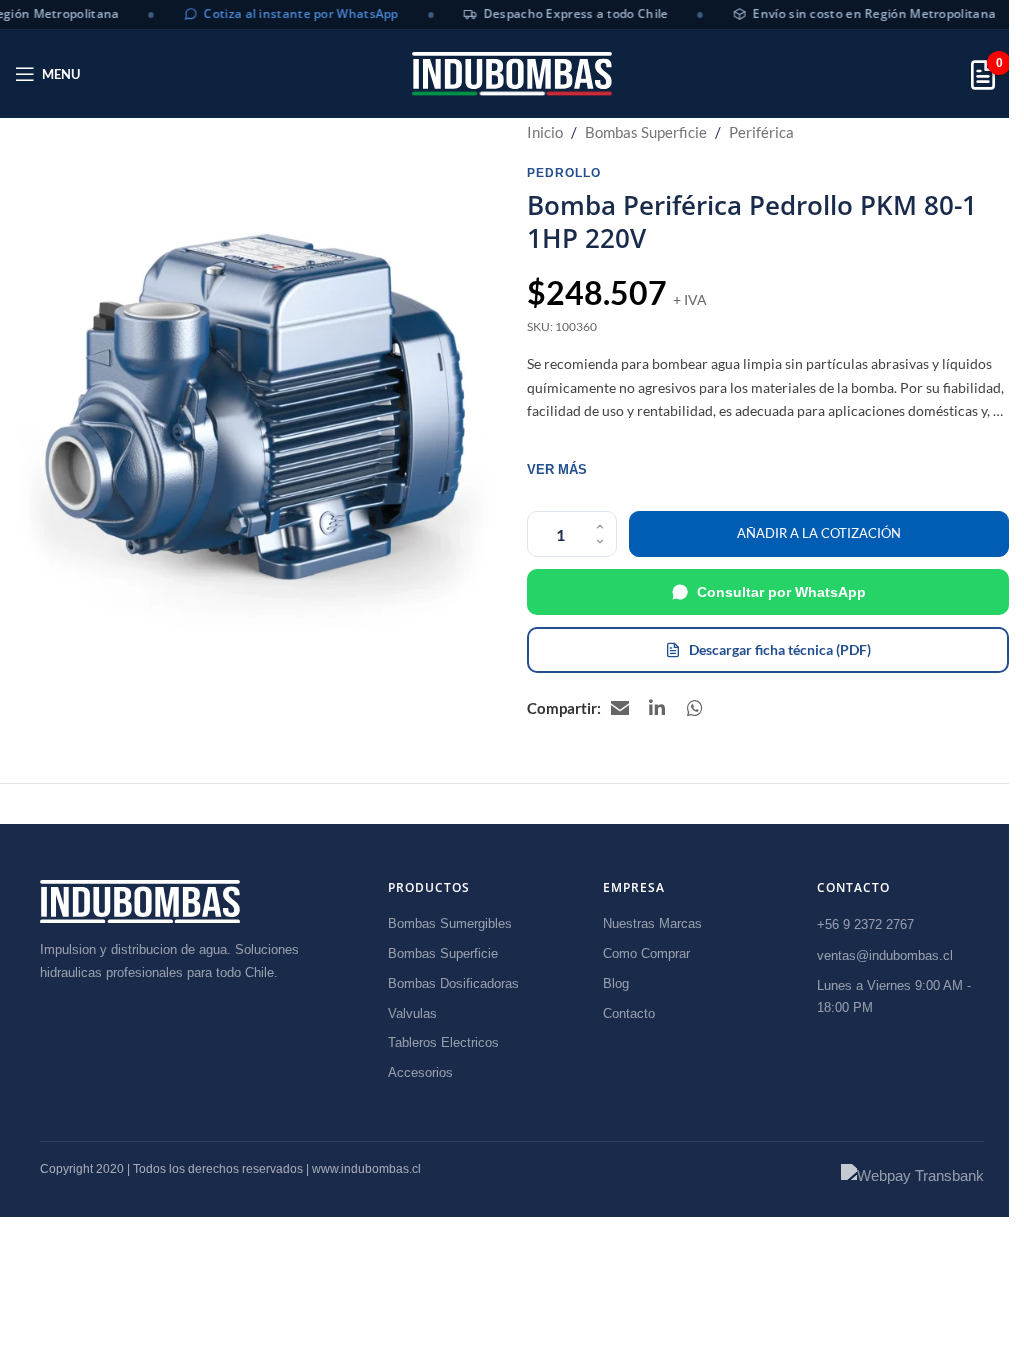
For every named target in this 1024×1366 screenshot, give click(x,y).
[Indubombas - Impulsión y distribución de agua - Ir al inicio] (140, 901)
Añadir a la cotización (819, 533)
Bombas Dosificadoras (453, 983)
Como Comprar (646, 953)
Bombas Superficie (646, 132)
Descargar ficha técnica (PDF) (780, 649)
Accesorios (420, 1072)
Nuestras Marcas (652, 923)
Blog (616, 983)
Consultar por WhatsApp (781, 592)
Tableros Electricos (443, 1042)
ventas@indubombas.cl (885, 955)
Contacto (629, 1013)
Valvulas (412, 1013)
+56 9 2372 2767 (865, 924)
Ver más (557, 469)
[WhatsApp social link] (696, 708)
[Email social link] (620, 708)
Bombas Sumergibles (450, 923)
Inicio (545, 132)
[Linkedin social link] (658, 708)
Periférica (761, 132)
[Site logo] (512, 73)
